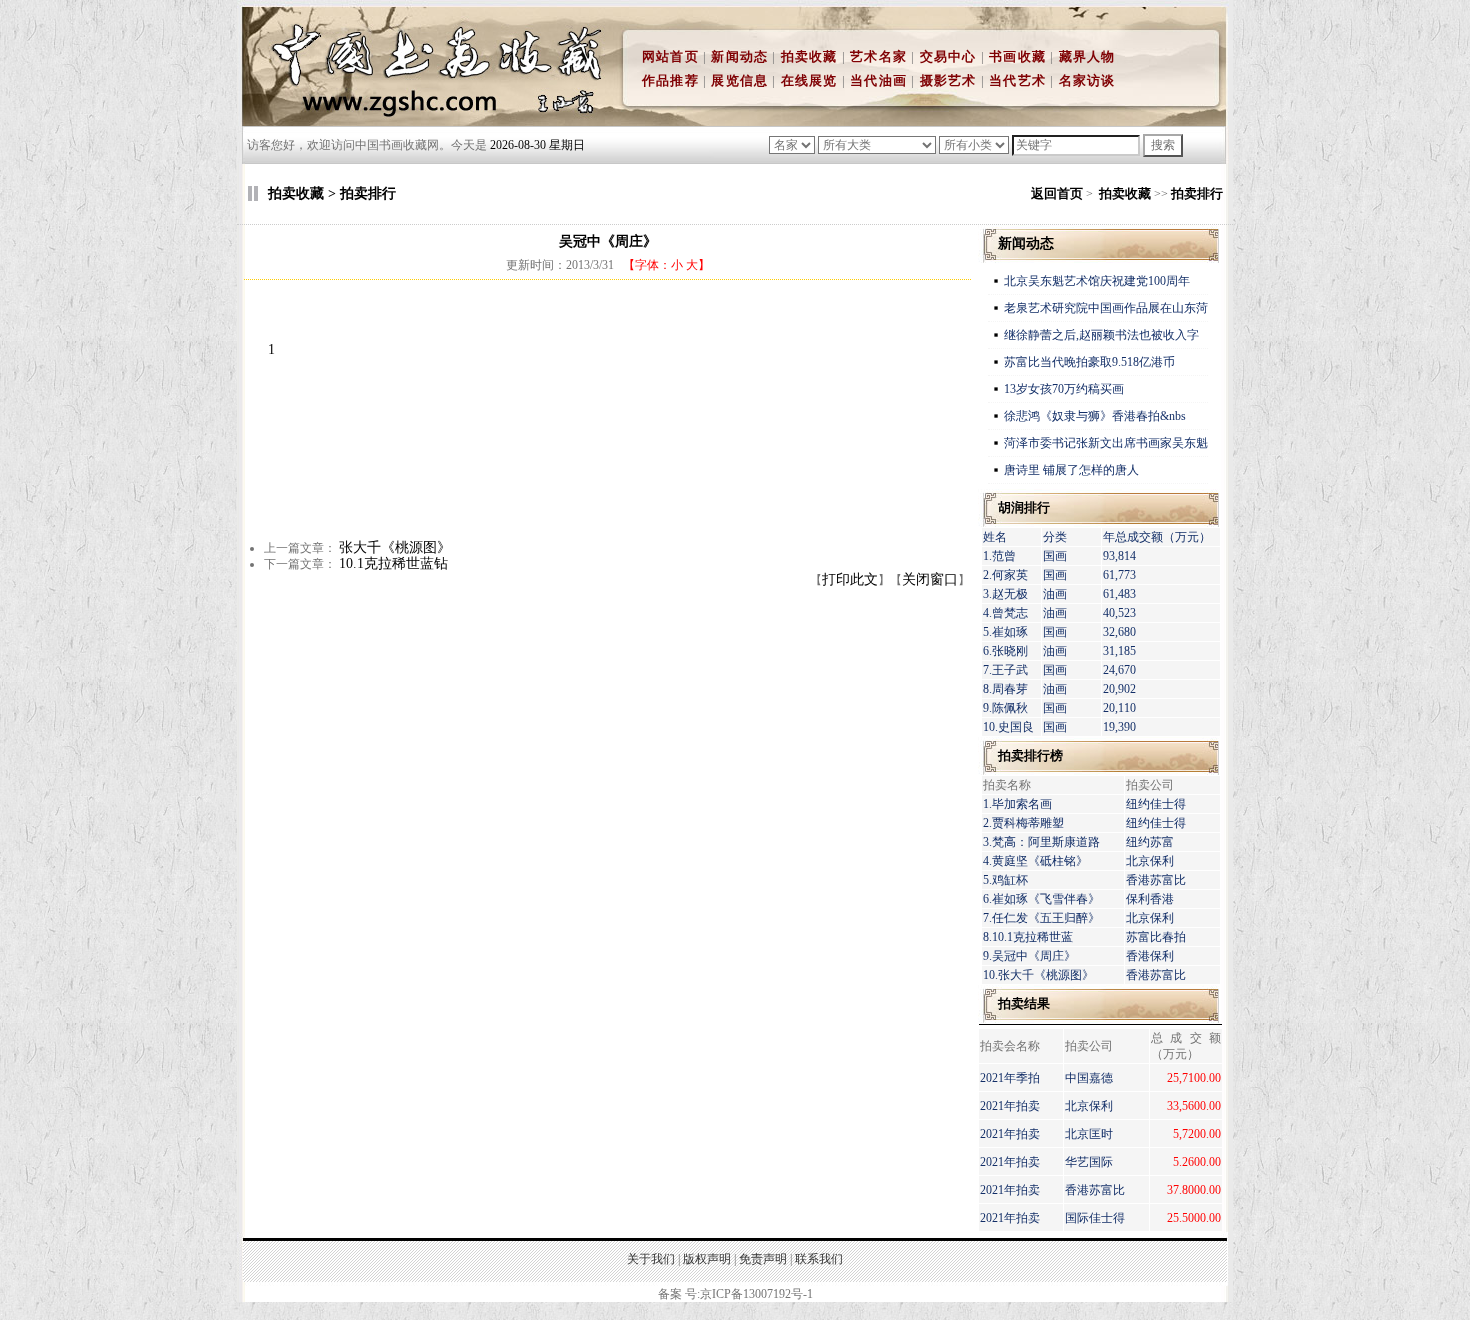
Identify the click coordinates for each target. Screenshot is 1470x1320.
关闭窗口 (930, 579)
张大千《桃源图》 (395, 547)
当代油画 (878, 80)
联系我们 (819, 1259)
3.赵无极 (1005, 594)
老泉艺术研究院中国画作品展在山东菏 (1106, 308)
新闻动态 (739, 56)
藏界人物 (1087, 56)
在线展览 (809, 80)
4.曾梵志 (1005, 613)
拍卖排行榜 (1030, 755)
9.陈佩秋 (1005, 708)
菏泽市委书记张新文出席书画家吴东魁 (1106, 443)
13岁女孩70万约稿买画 (1065, 389)
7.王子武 (1005, 670)
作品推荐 (670, 80)
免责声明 (763, 1259)
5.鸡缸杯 (1005, 880)
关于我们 (651, 1259)
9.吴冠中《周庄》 (1029, 956)
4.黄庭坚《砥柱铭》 (1035, 861)
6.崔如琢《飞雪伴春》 (1041, 899)
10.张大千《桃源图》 (1038, 975)
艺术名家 (878, 56)
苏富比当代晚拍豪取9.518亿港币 (1089, 362)
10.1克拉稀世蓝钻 (393, 563)
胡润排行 (1024, 507)
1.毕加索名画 (1017, 804)
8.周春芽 (1005, 689)
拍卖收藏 (809, 56)
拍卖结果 (1024, 1003)
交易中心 (948, 56)
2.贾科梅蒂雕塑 (1023, 823)
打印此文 (850, 579)
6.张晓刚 (1005, 651)
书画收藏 (1017, 56)
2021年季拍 (1010, 1078)
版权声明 (707, 1259)
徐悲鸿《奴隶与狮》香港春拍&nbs (1095, 416)
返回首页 (1057, 193)
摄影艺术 (948, 80)
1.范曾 (999, 556)
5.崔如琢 (1005, 632)
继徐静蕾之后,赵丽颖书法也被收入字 (1101, 335)
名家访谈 (1087, 80)
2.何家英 (1005, 575)
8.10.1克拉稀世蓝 (1028, 937)
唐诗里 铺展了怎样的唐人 (1071, 470)
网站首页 (670, 56)
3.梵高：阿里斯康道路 (1041, 842)
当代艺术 (1017, 80)
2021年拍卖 (1010, 1106)
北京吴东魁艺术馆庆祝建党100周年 (1097, 281)
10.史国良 (1008, 727)
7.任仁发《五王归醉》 (1041, 918)
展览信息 (739, 80)
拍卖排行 (1197, 193)
